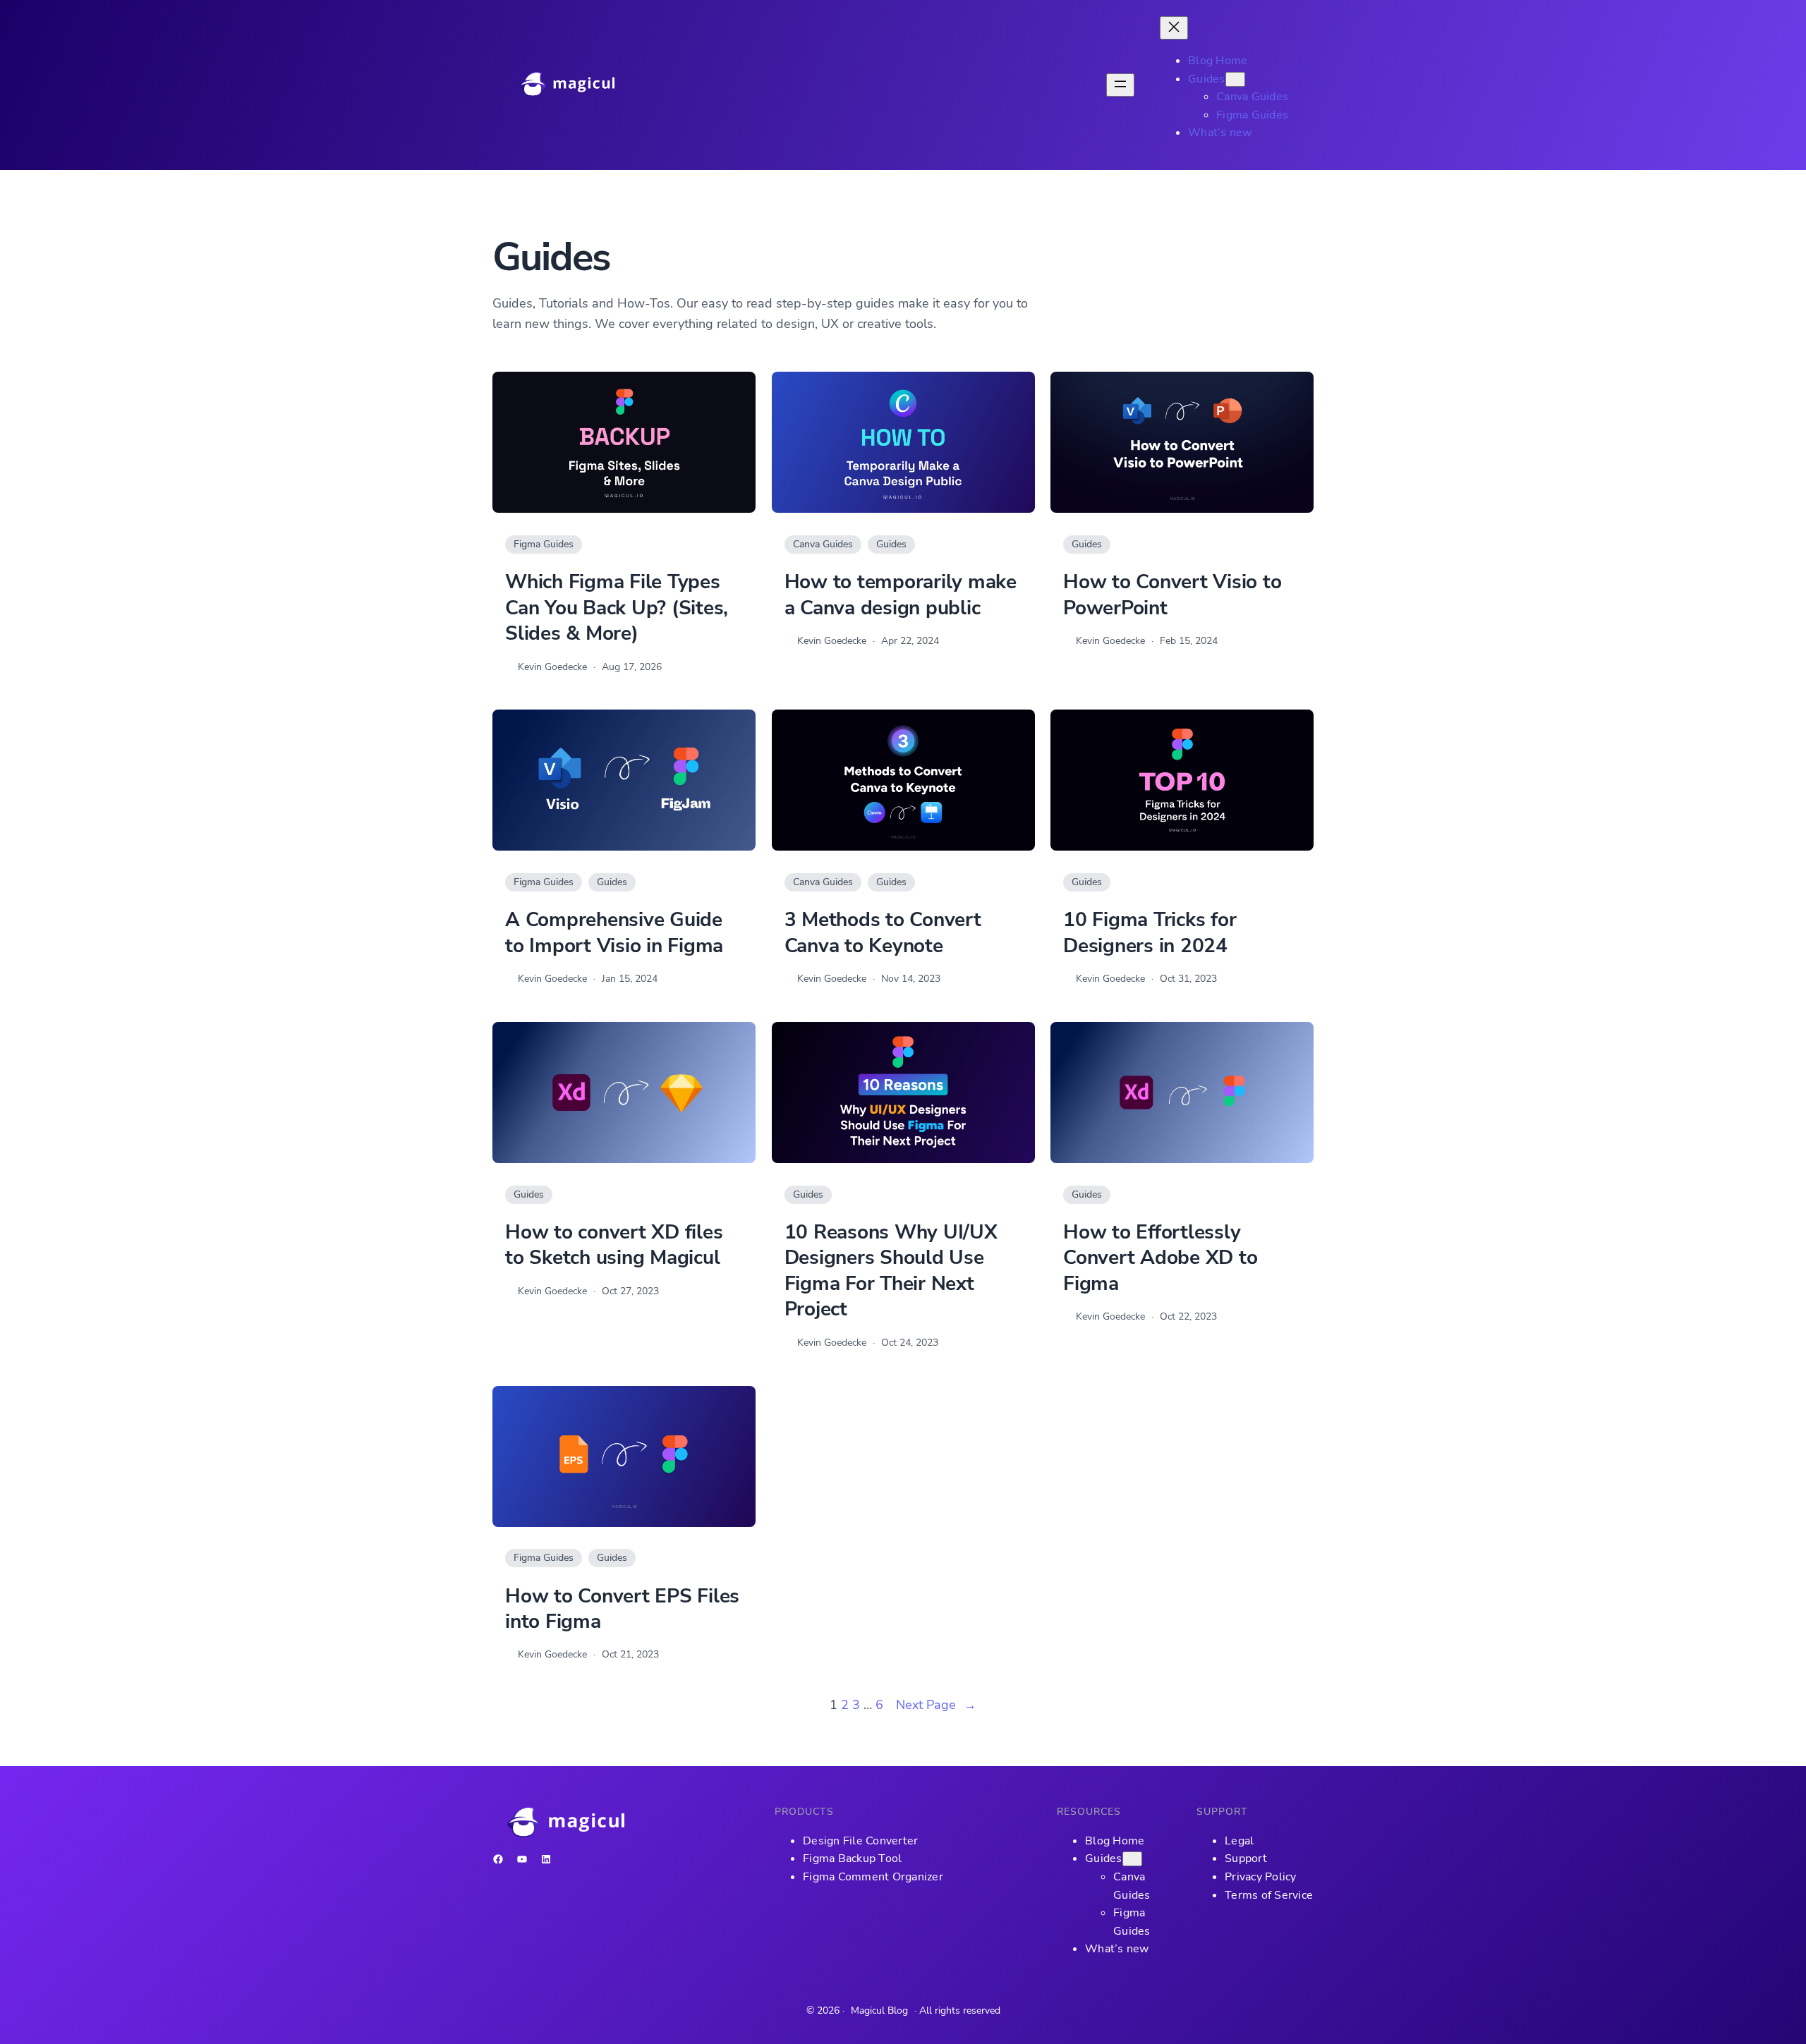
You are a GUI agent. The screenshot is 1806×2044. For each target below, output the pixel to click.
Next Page (936, 1705)
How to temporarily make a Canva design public (901, 595)
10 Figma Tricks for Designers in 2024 (1150, 933)
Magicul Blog (879, 2010)
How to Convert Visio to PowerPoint (1172, 595)
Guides (891, 544)
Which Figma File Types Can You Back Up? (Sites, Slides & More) (617, 608)
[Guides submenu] (1235, 79)
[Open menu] (1120, 85)
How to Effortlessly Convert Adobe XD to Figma (1160, 1258)
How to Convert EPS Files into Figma (622, 1609)
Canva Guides (823, 544)
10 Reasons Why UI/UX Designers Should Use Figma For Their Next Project (891, 1271)
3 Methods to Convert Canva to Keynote (883, 933)
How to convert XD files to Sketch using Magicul (614, 1245)
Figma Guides (544, 544)
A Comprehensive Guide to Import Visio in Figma (614, 933)
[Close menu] (1174, 28)
